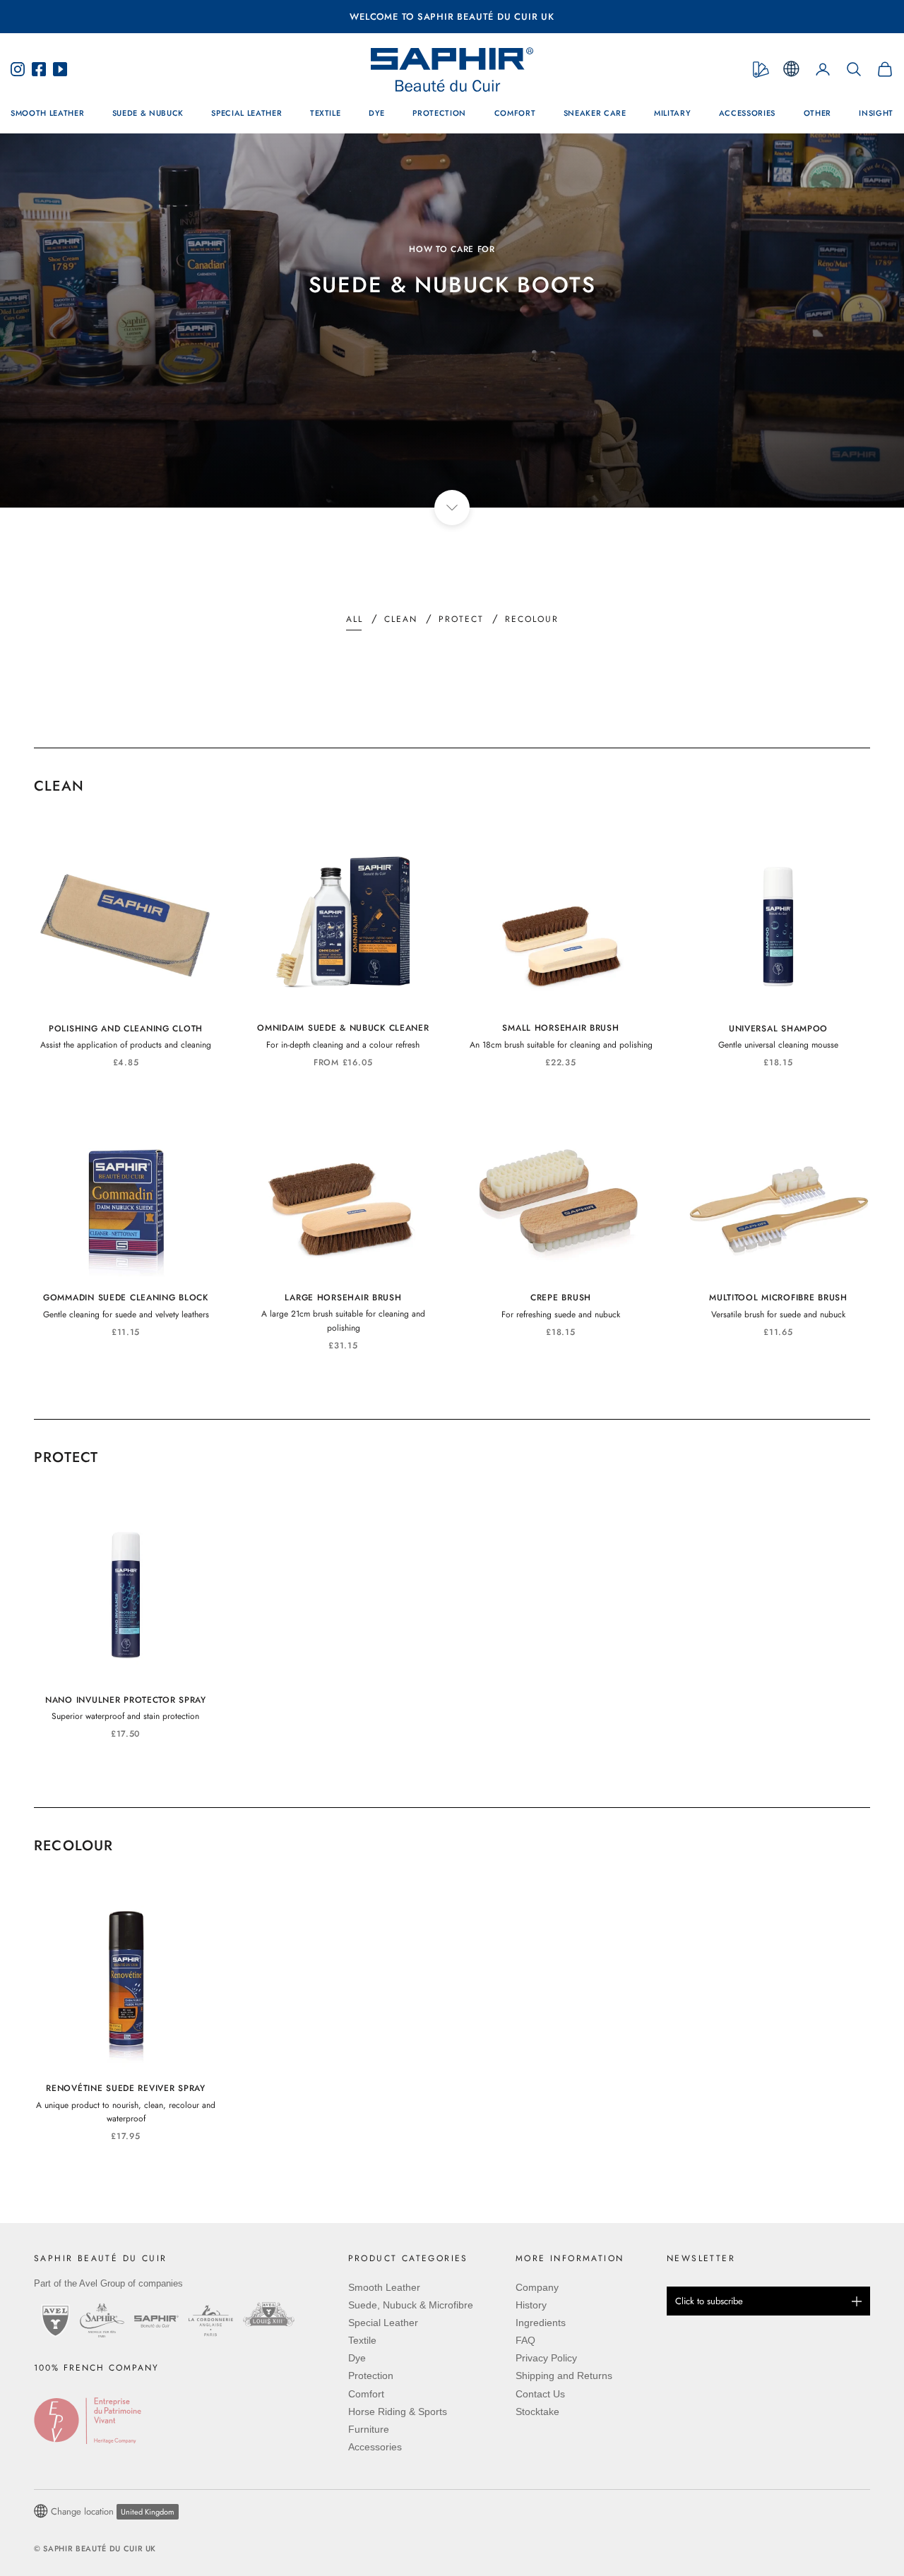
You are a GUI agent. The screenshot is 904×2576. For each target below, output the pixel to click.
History (531, 2305)
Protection (439, 113)
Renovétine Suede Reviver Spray (126, 2088)
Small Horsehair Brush (560, 1028)
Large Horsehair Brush (343, 1298)
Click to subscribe (709, 2301)
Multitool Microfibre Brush (778, 1298)
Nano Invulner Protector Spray (126, 1700)
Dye (377, 113)
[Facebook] (39, 69)
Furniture (369, 2429)
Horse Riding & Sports (398, 2412)
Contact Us (540, 2394)
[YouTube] (56, 69)
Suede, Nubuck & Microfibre (411, 2305)
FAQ (525, 2340)
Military (672, 113)
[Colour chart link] (761, 70)
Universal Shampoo (778, 1029)
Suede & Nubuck (148, 113)
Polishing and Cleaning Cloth (126, 1029)
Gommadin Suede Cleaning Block (126, 1298)
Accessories (747, 113)
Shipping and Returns (564, 2376)
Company (537, 2287)
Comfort (515, 113)
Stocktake (537, 2412)
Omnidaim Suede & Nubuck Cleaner (343, 1028)
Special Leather (246, 113)
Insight (876, 113)
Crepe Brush (561, 1298)
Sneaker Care (595, 113)
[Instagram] (21, 69)
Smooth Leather (47, 113)
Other (817, 113)
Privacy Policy (546, 2358)
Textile (326, 113)
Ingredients (541, 2323)
